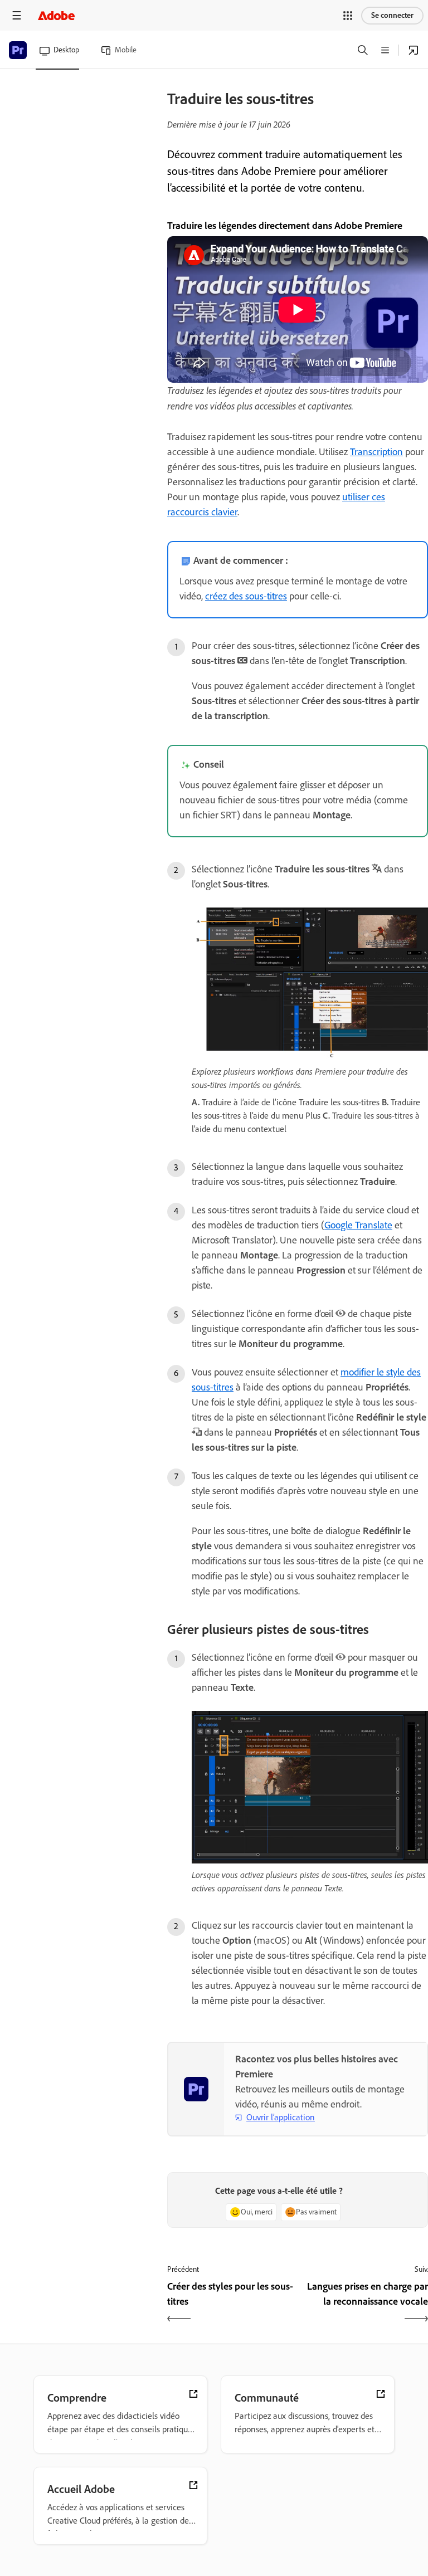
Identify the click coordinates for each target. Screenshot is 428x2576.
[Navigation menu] (17, 15)
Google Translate (358, 1225)
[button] (348, 16)
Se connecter (392, 15)
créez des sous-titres (246, 596)
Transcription (376, 452)
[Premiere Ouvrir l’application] (414, 50)
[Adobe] (56, 15)
